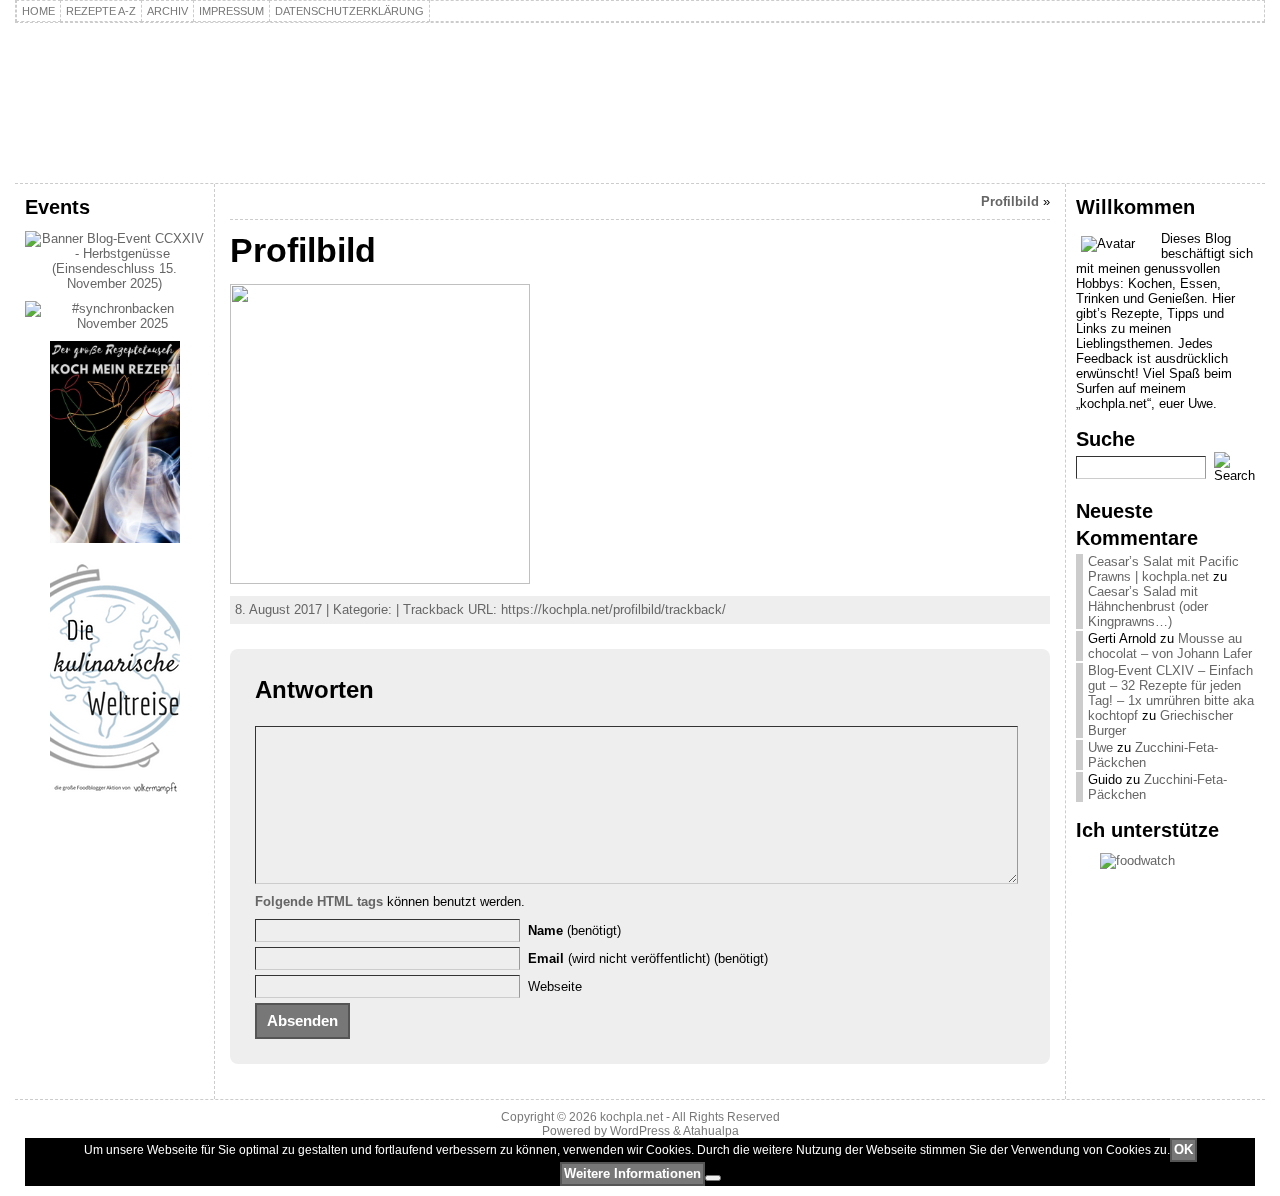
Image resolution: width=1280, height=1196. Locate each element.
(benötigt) (574, 930)
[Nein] (713, 1178)
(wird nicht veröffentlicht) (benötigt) (648, 958)
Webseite (555, 986)
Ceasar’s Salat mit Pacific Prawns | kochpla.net (1163, 569)
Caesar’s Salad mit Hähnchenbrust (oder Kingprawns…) (1148, 606)
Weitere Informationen (632, 1173)
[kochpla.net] (640, 103)
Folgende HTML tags (319, 901)
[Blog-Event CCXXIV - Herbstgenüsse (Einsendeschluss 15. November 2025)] (114, 283)
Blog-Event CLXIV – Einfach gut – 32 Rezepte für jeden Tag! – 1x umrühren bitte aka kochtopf (1171, 693)
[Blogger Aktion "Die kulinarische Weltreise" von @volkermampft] (115, 798)
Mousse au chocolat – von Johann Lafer (1170, 646)
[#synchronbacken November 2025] (114, 323)
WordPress (640, 1131)
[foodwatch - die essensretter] (1165, 861)
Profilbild (1010, 201)
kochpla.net (135, 76)
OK (1183, 1149)
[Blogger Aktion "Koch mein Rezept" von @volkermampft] (115, 538)
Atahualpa (711, 1131)
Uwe (1100, 747)
